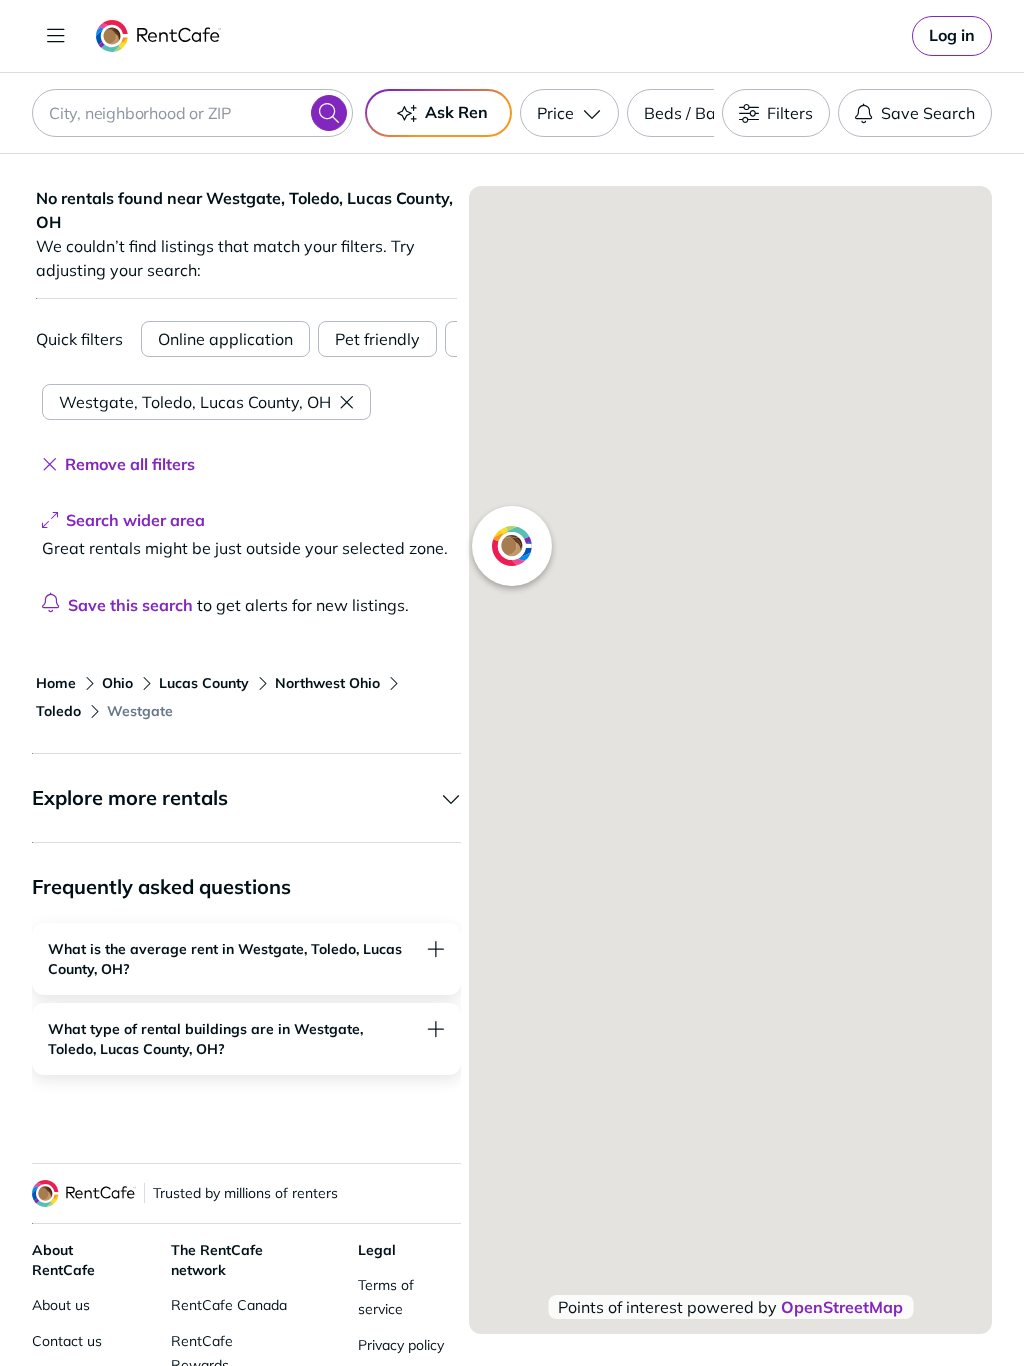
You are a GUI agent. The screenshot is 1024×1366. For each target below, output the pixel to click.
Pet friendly (377, 339)
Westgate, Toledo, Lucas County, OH (195, 402)
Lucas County (204, 683)
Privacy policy (401, 1345)
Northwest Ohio (327, 683)
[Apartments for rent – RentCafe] (158, 36)
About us (61, 1305)
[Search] (329, 113)
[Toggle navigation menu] (56, 36)
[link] (952, 36)
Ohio (117, 683)
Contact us (67, 1341)
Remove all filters (130, 464)
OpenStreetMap (842, 1307)
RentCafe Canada (229, 1305)
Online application (225, 339)
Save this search (130, 605)
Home (56, 683)
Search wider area (135, 520)
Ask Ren (456, 112)
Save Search (928, 113)
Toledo (58, 711)
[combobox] (192, 113)
